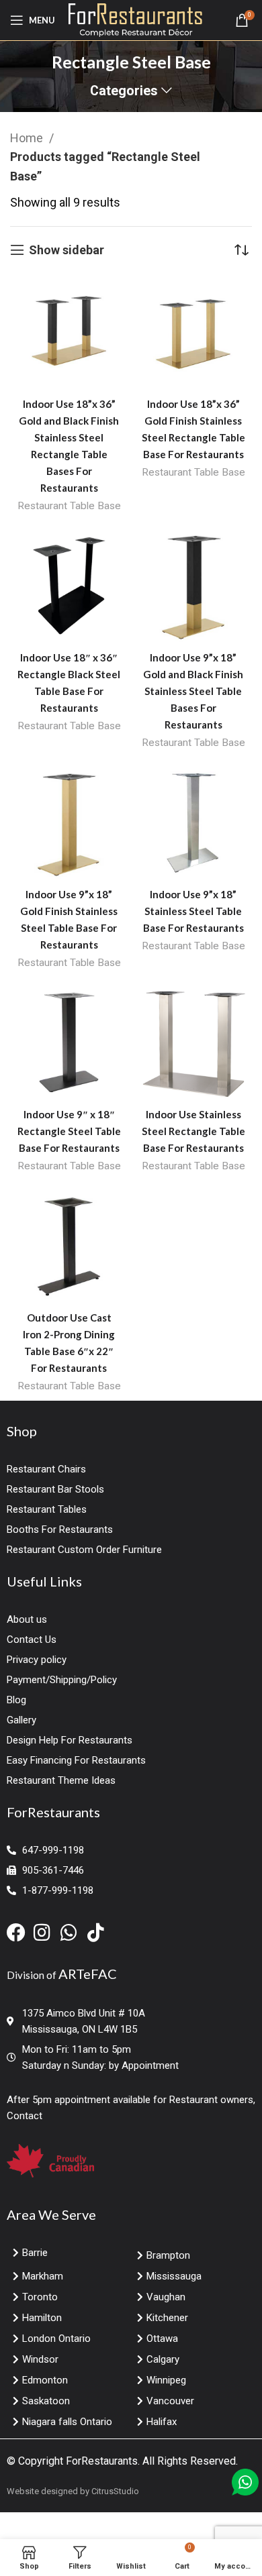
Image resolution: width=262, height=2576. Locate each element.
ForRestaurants (102, 2461)
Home (28, 138)
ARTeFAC (88, 1974)
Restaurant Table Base (69, 506)
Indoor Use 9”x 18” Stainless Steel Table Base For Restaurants (193, 911)
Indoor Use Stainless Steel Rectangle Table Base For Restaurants (193, 1131)
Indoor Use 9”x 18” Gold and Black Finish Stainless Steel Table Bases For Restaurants (193, 691)
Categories (124, 91)
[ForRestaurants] (135, 19)
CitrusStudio (115, 2491)
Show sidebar (67, 250)
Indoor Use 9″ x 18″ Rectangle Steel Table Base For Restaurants (69, 1131)
